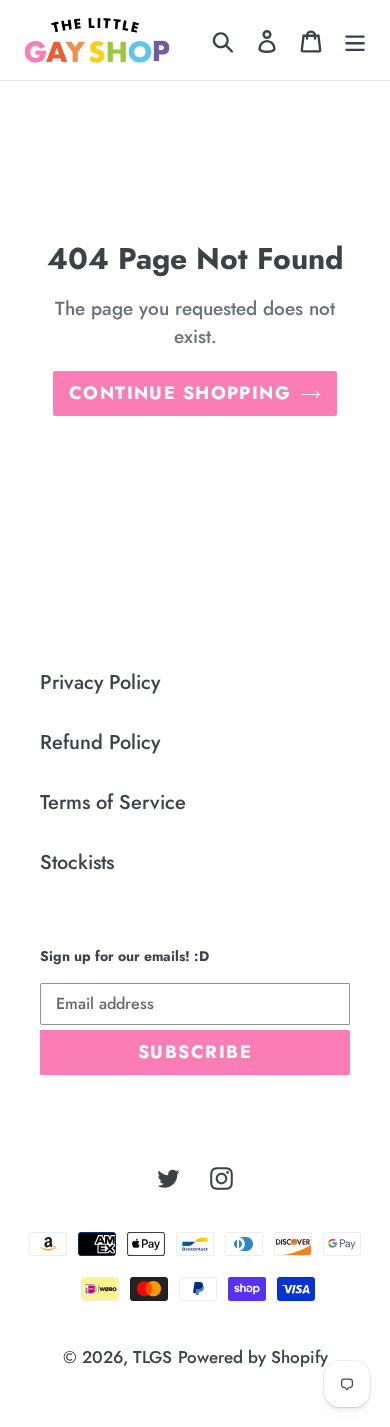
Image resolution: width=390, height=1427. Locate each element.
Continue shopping (180, 393)
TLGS (152, 1357)
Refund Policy (100, 742)
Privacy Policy (100, 682)
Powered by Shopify (253, 1357)
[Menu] (355, 40)
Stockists (77, 862)
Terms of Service (113, 802)
